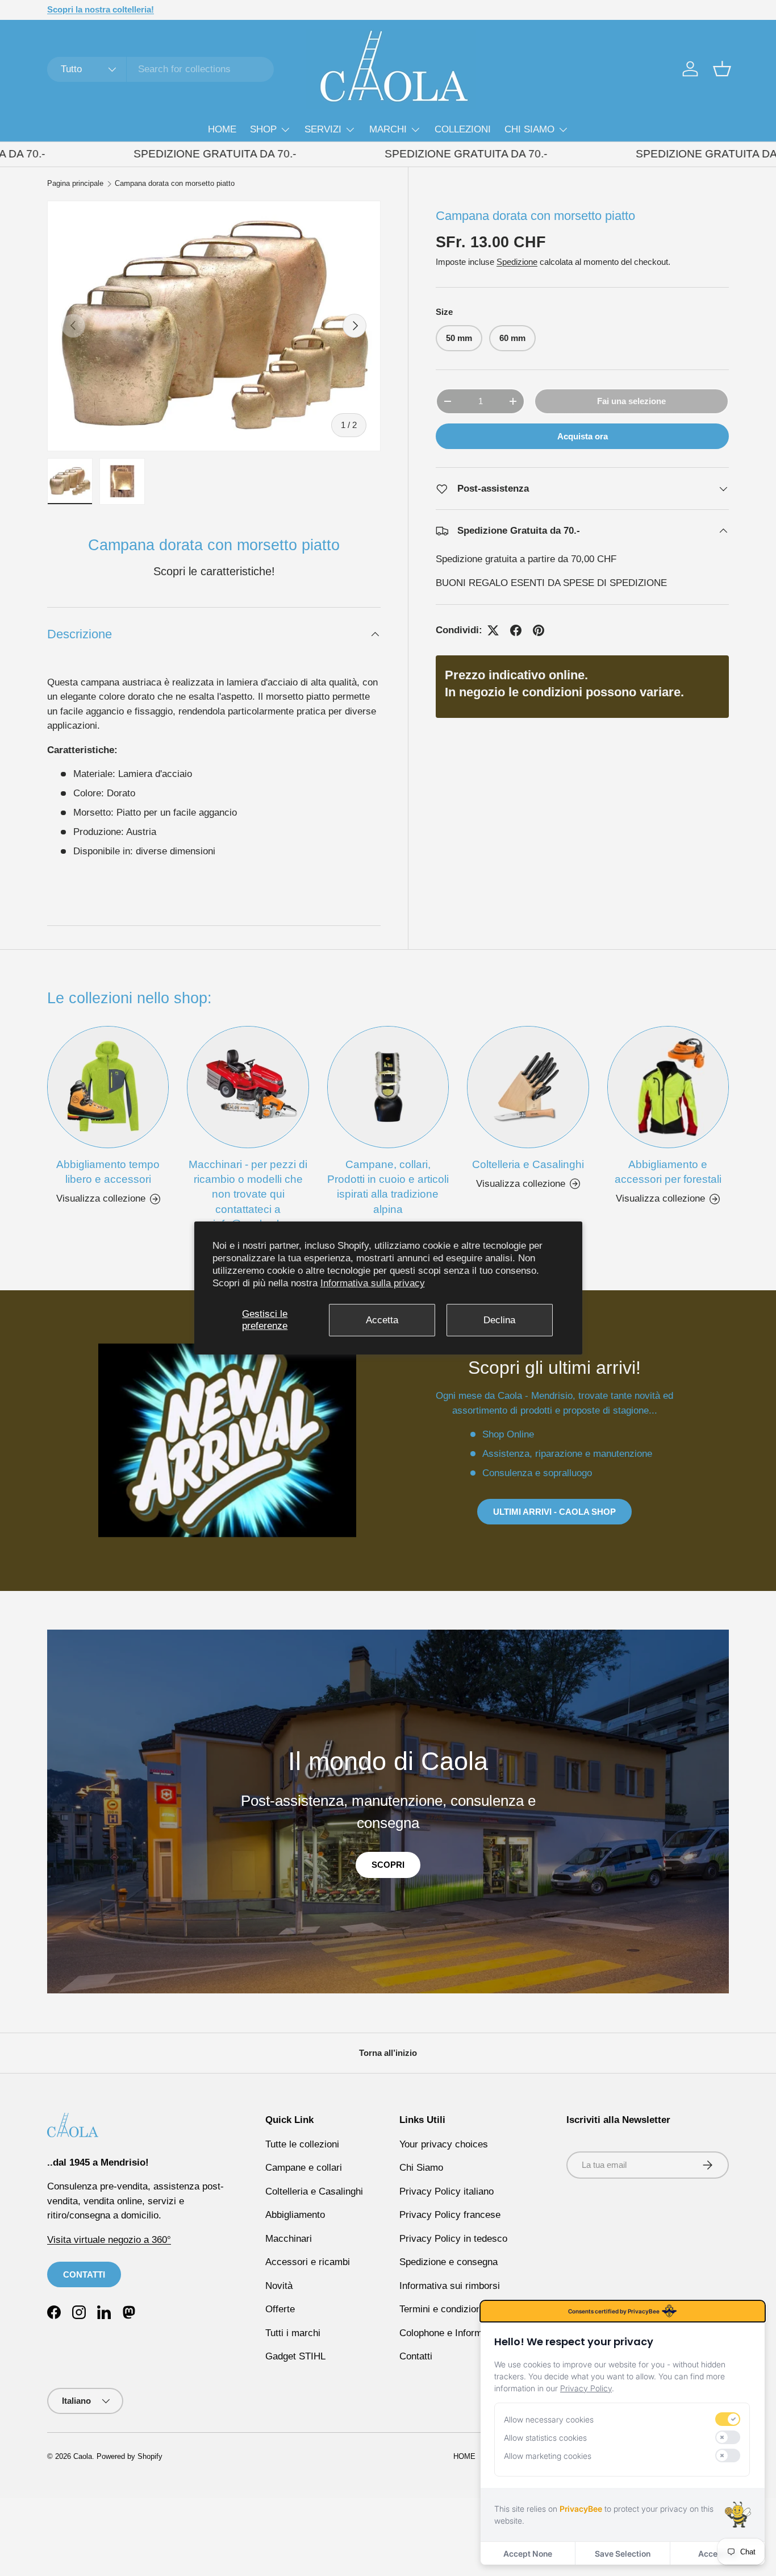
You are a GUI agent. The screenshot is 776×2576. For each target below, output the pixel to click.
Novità (279, 2286)
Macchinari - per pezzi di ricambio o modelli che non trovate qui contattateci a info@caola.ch (248, 1194)
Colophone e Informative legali (464, 2333)
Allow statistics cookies (545, 2438)
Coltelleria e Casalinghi (528, 1164)
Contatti (416, 2356)
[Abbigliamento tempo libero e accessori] (108, 1087)
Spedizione (517, 262)
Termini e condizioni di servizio (465, 2309)
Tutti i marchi (293, 2333)
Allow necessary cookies (549, 2419)
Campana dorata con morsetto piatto (175, 184)
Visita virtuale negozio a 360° (109, 2240)
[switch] (728, 2419)
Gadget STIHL (295, 2356)
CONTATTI (84, 2274)
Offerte (280, 2309)
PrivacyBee (581, 2509)
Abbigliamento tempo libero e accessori (108, 1172)
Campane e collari (304, 2168)
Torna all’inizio (388, 2053)
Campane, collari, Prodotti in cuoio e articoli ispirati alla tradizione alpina (388, 1187)
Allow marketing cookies (548, 2456)
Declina (499, 1320)
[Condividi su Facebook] (516, 630)
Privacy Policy (586, 2388)
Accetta (382, 1320)
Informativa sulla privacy (373, 1283)
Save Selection (623, 2554)
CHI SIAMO (529, 129)
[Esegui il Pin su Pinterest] (539, 630)
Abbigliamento (295, 2215)
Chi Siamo (421, 2168)
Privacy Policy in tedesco (453, 2239)
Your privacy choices (444, 2144)
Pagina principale (75, 184)
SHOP (263, 129)
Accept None (528, 2554)
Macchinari (289, 2239)
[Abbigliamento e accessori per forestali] (668, 1087)
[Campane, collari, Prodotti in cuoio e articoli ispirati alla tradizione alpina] (388, 1087)
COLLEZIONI (463, 129)
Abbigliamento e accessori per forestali (668, 1172)
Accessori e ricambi (308, 2262)
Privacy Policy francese (450, 2215)
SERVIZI (323, 129)
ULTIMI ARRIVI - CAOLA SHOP (554, 1512)
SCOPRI (388, 1865)
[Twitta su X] (493, 630)
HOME (222, 129)
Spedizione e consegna (449, 2262)
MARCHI (388, 129)
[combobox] (160, 69)
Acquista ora (583, 436)
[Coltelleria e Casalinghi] (528, 1087)
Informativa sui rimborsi (450, 2286)
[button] (722, 69)
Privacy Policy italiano (447, 2191)
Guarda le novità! (164, 9)
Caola (83, 2456)
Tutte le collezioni (302, 2144)
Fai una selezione (631, 401)
